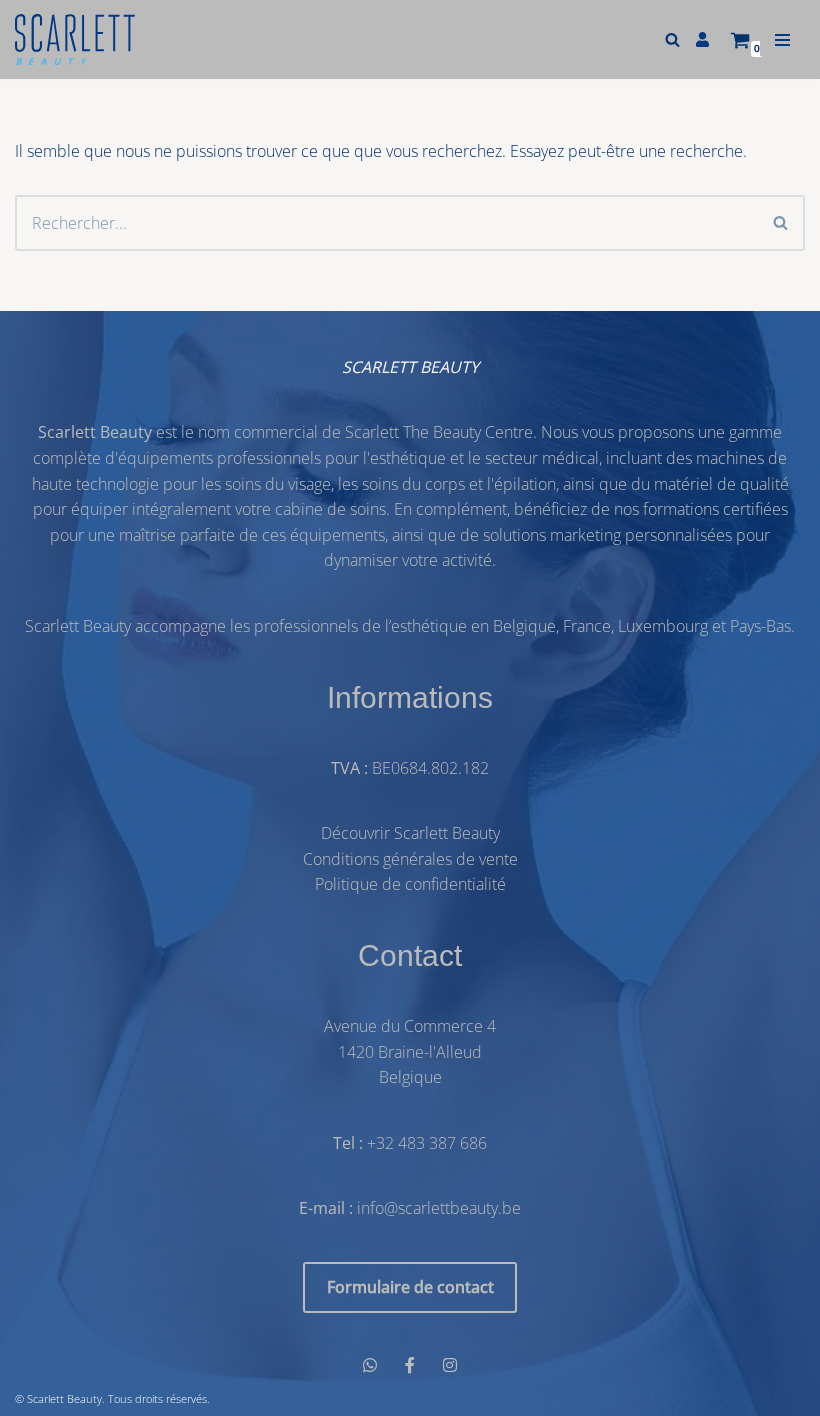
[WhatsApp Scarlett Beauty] (370, 1366)
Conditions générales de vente (410, 859)
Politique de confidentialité (410, 884)
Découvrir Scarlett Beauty (410, 833)
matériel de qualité (721, 484)
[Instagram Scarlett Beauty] (450, 1366)
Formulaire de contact (410, 1287)
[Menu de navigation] (782, 40)
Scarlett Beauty (64, 1398)
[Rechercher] (672, 39)
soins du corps (413, 484)
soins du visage (278, 484)
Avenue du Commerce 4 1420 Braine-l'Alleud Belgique (410, 1051)
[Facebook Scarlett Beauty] (410, 1366)
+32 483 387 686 (427, 1143)
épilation (525, 484)
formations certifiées (715, 509)
